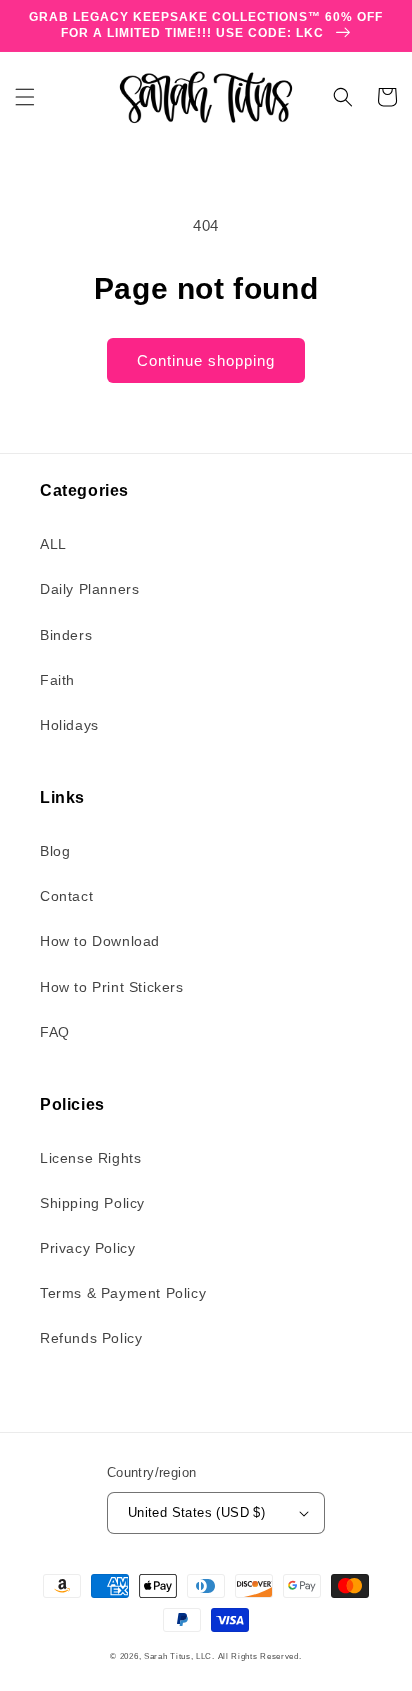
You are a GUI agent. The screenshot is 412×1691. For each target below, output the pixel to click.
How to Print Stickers (112, 987)
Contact (66, 896)
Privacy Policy (87, 1248)
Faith (57, 680)
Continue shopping (206, 360)
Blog (55, 851)
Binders (66, 635)
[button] (25, 97)
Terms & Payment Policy (123, 1293)
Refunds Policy (91, 1338)
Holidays (69, 725)
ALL (53, 544)
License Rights (90, 1158)
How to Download (100, 941)
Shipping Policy (92, 1203)
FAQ (55, 1032)
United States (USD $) (196, 1512)
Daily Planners (89, 589)
